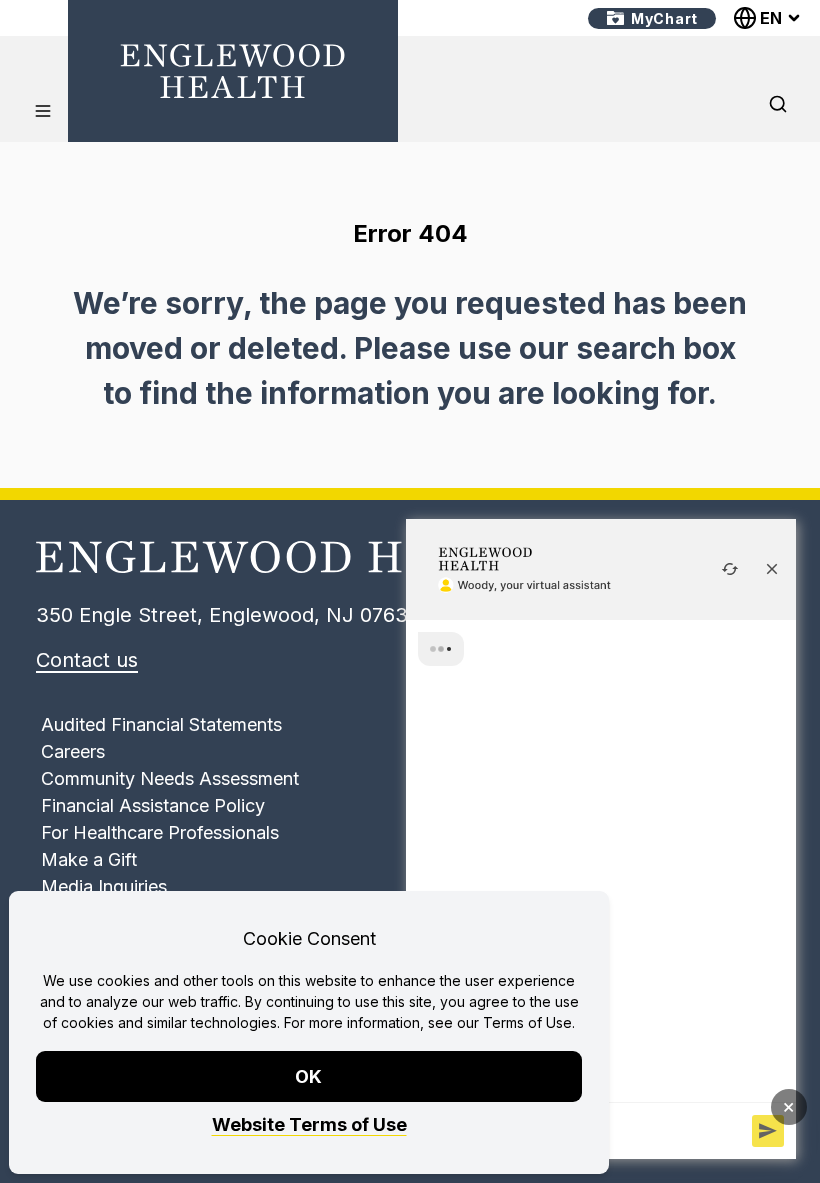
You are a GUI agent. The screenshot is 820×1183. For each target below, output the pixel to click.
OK (309, 1076)
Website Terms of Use (309, 1124)
